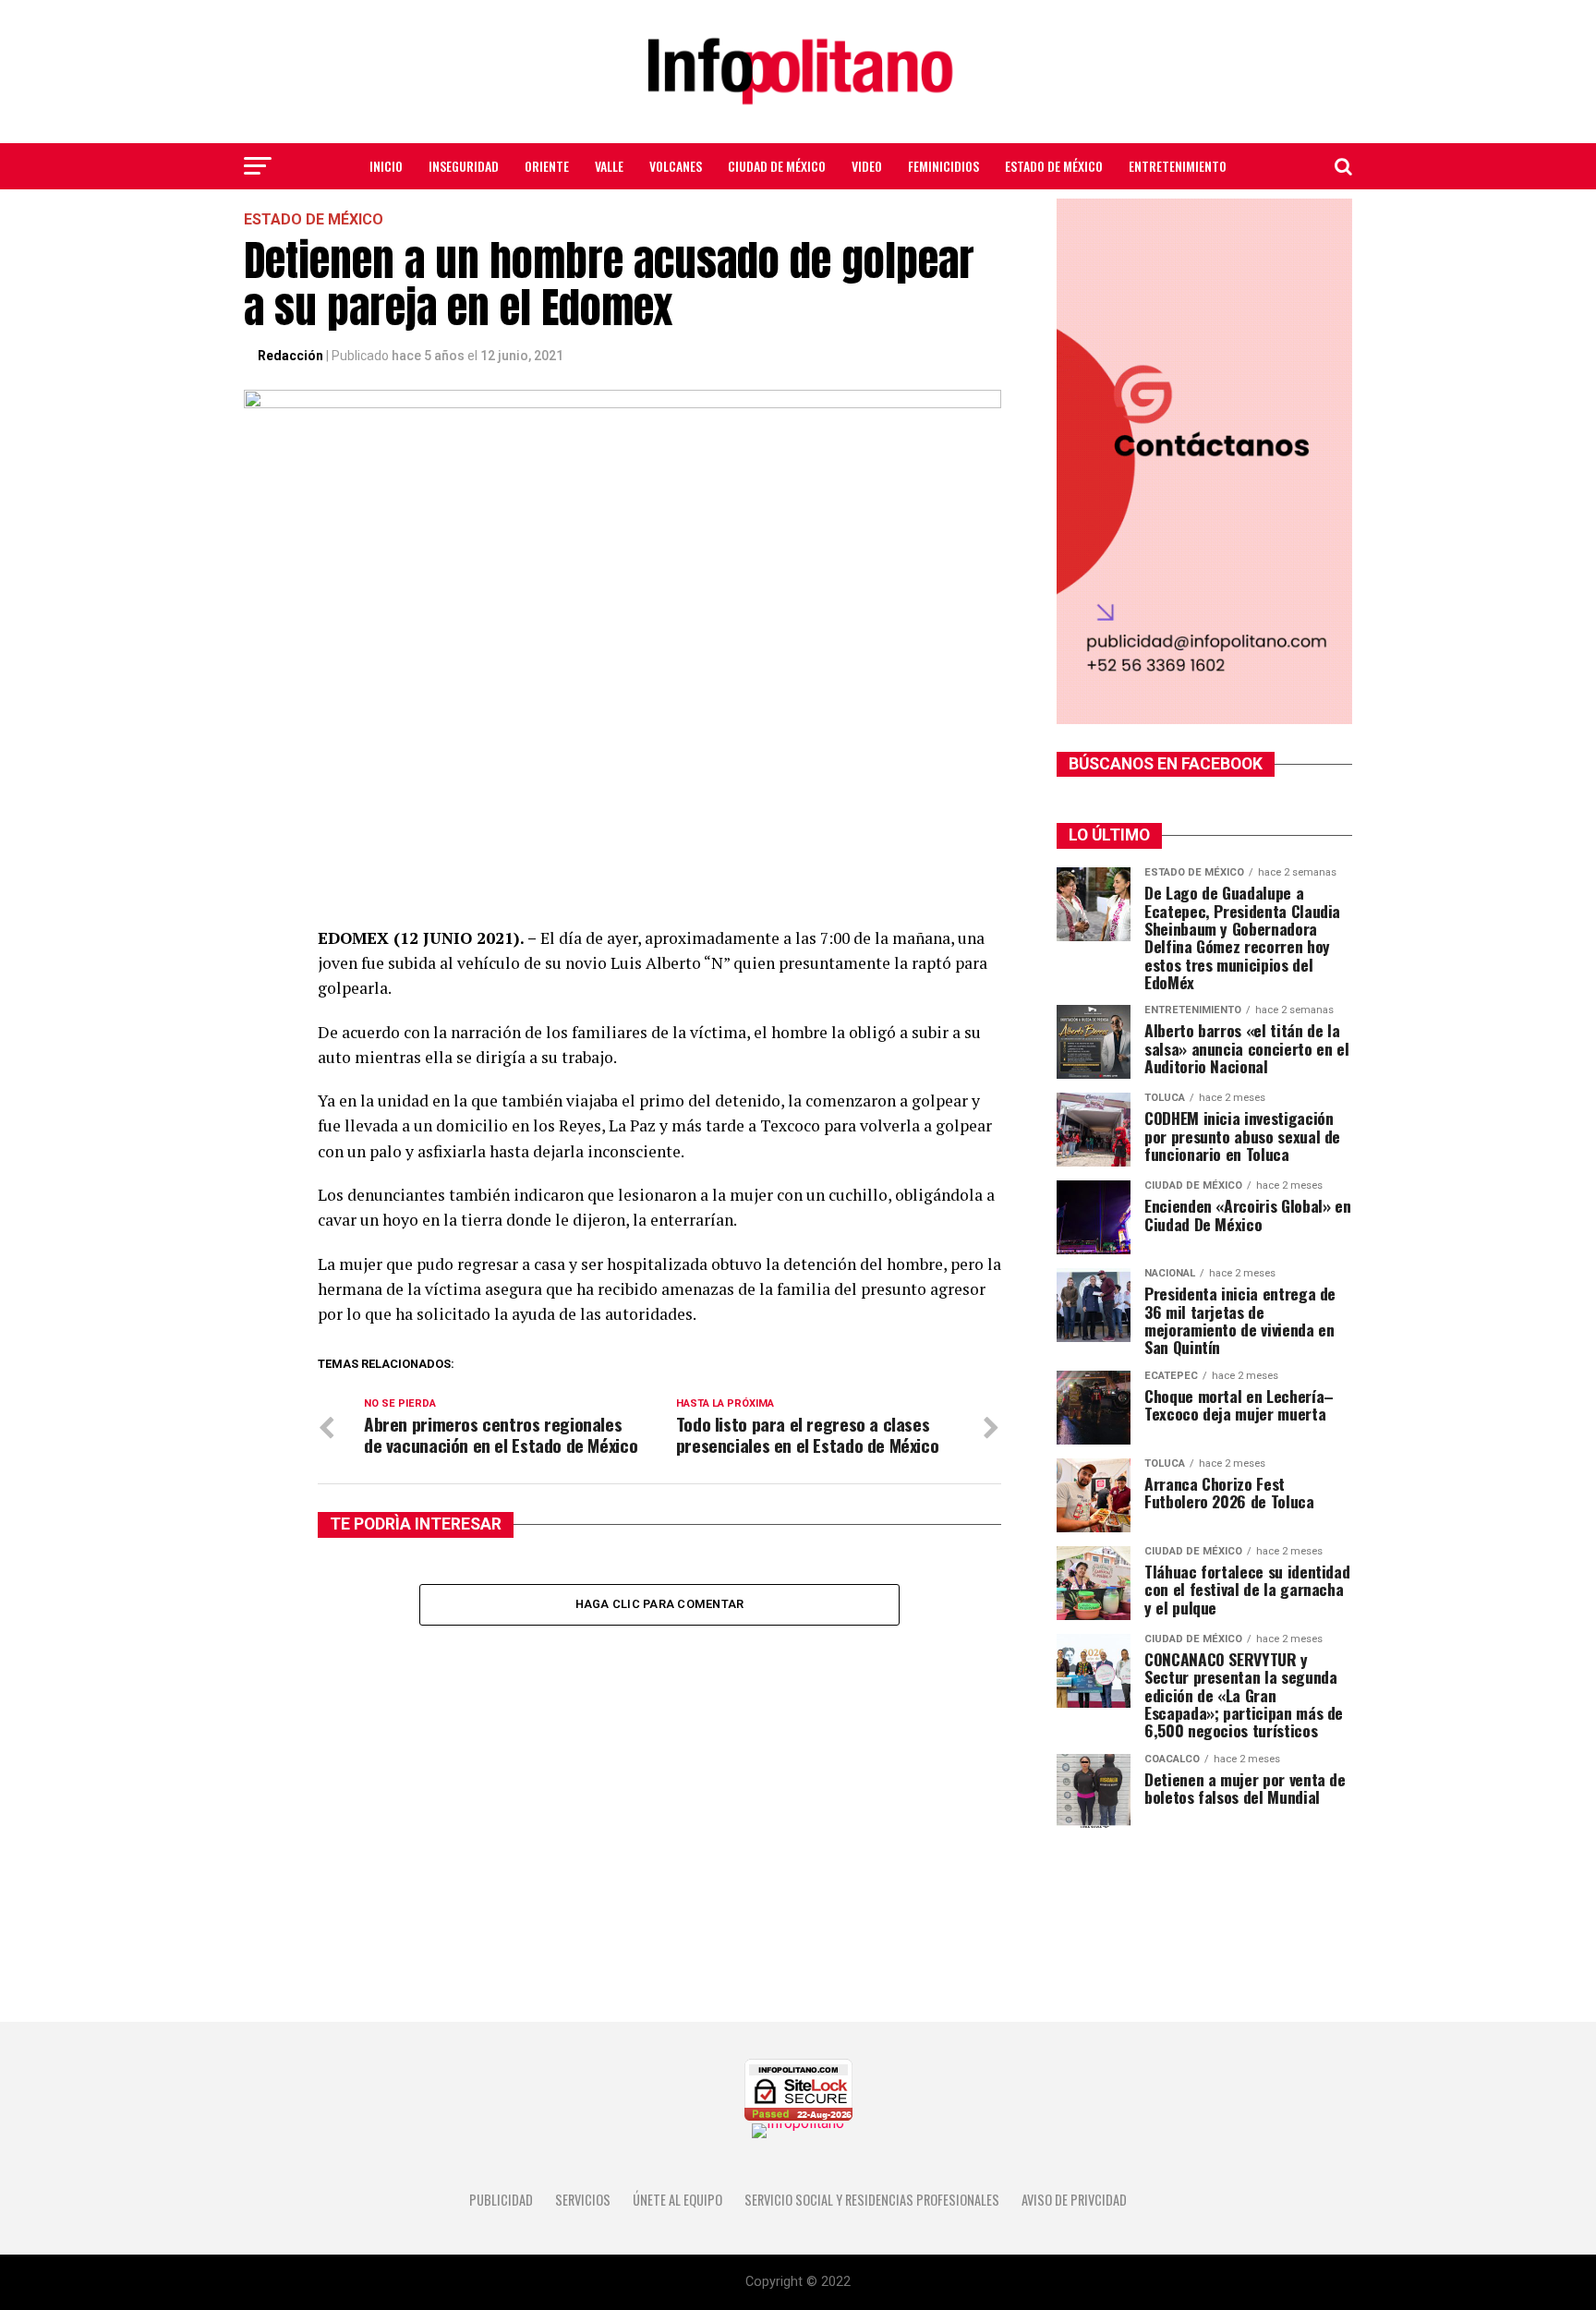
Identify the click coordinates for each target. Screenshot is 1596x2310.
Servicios (583, 2200)
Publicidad (501, 2200)
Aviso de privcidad (1074, 2200)
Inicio (386, 166)
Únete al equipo (677, 2200)
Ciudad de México (777, 166)
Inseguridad (464, 166)
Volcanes (676, 166)
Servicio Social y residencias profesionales (872, 2200)
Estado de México (1054, 166)
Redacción (290, 356)
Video (867, 166)
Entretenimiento (1178, 166)
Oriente (547, 166)
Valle (609, 166)
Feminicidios (943, 166)
